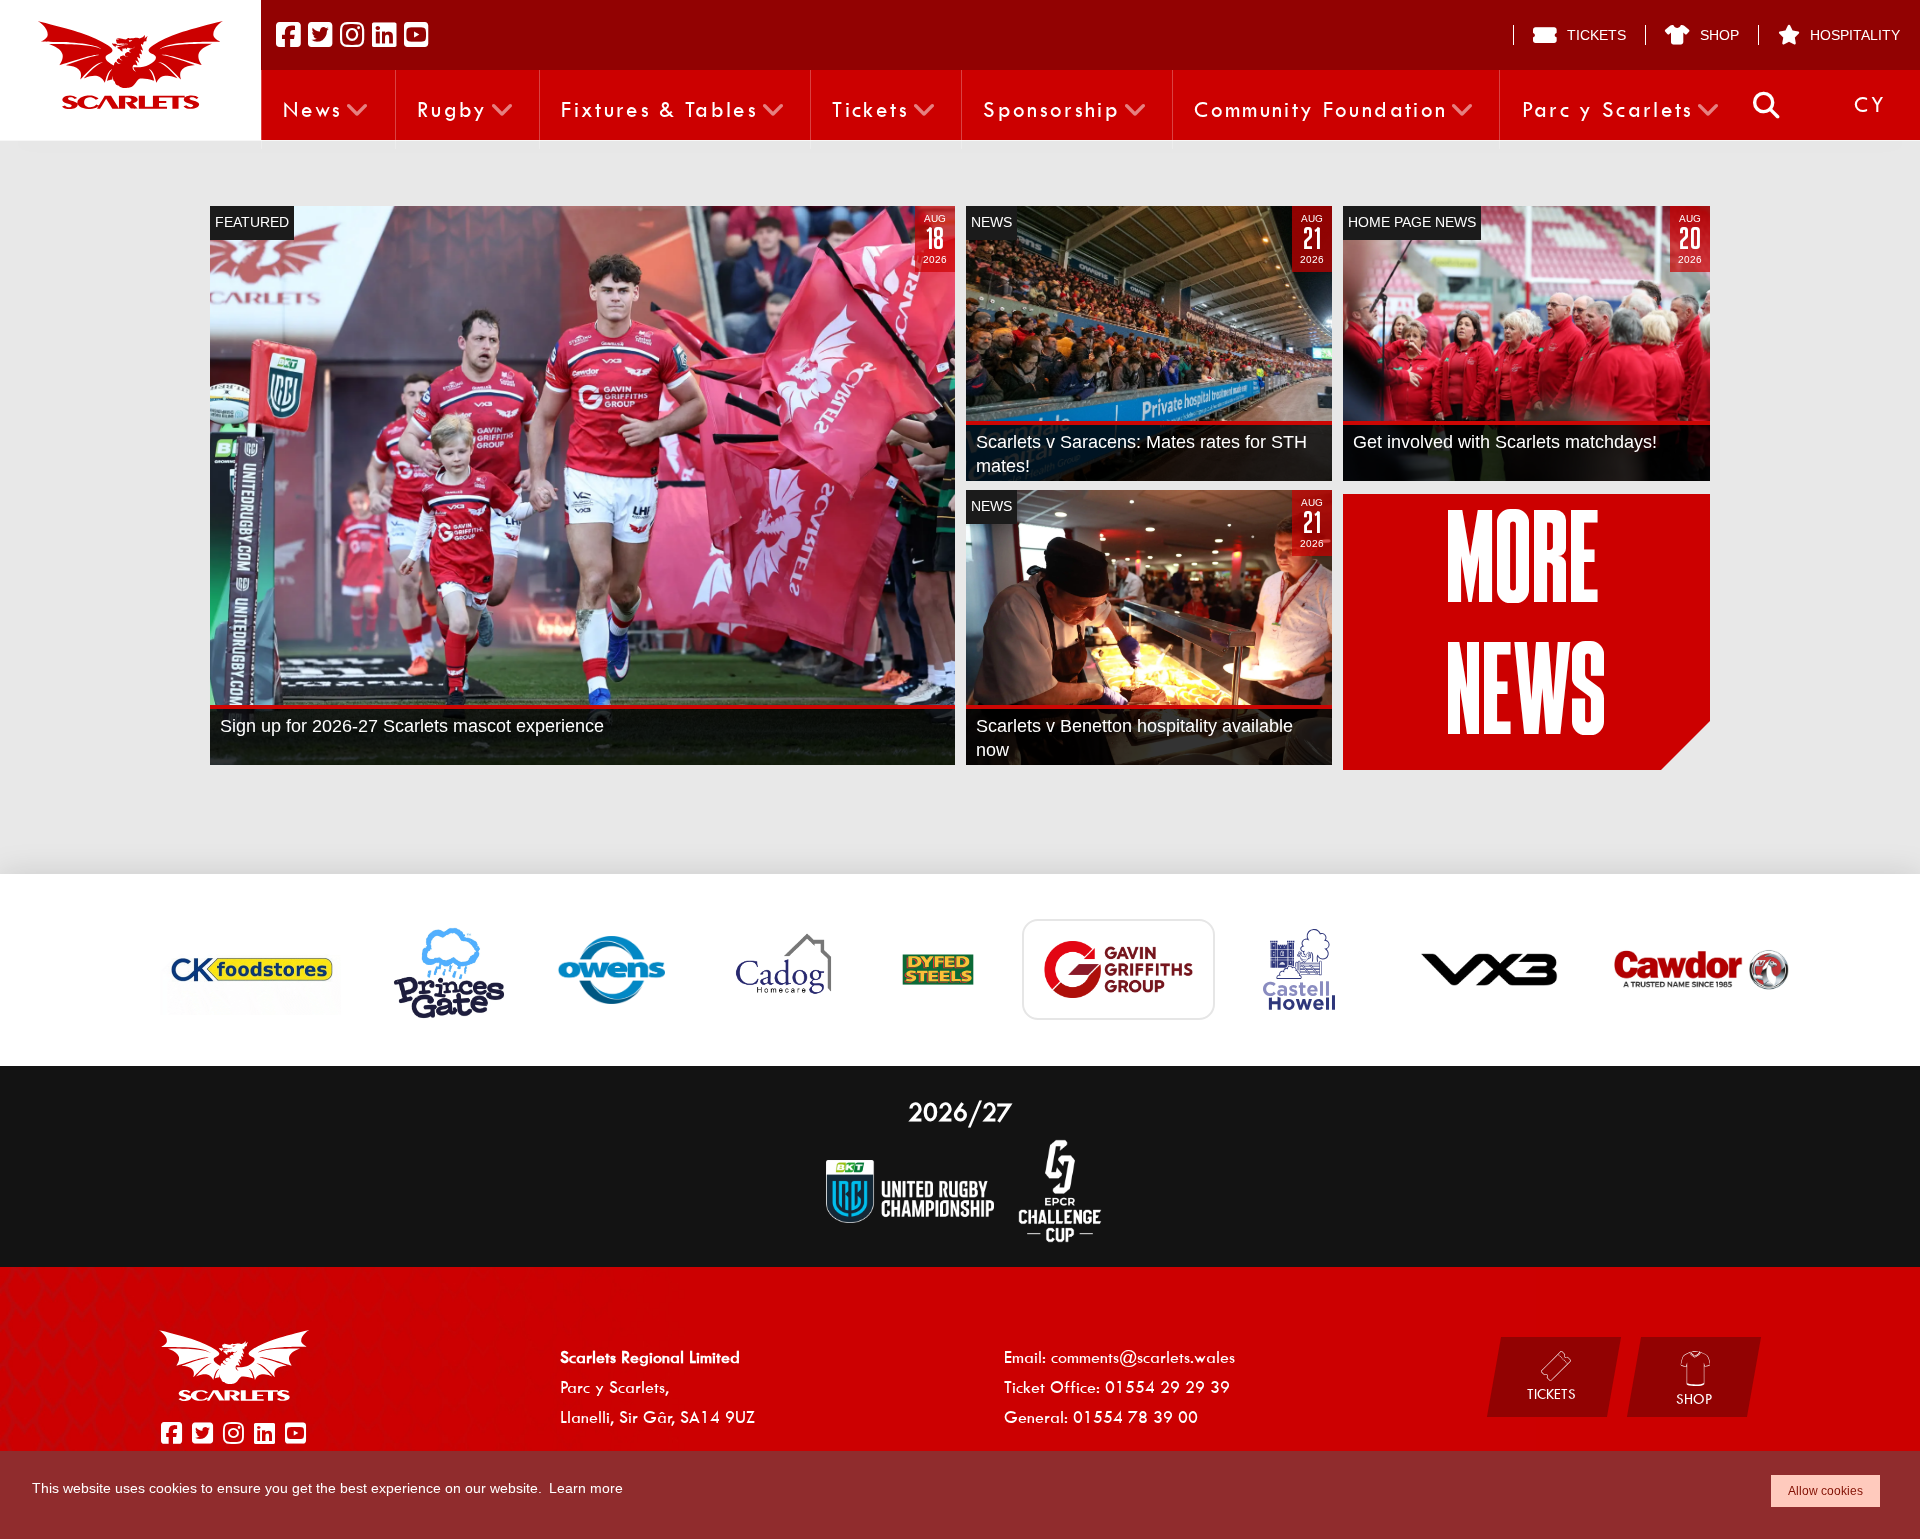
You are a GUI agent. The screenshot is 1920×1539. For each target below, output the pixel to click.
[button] (1766, 105)
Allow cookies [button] (1825, 1491)
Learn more (586, 1488)
